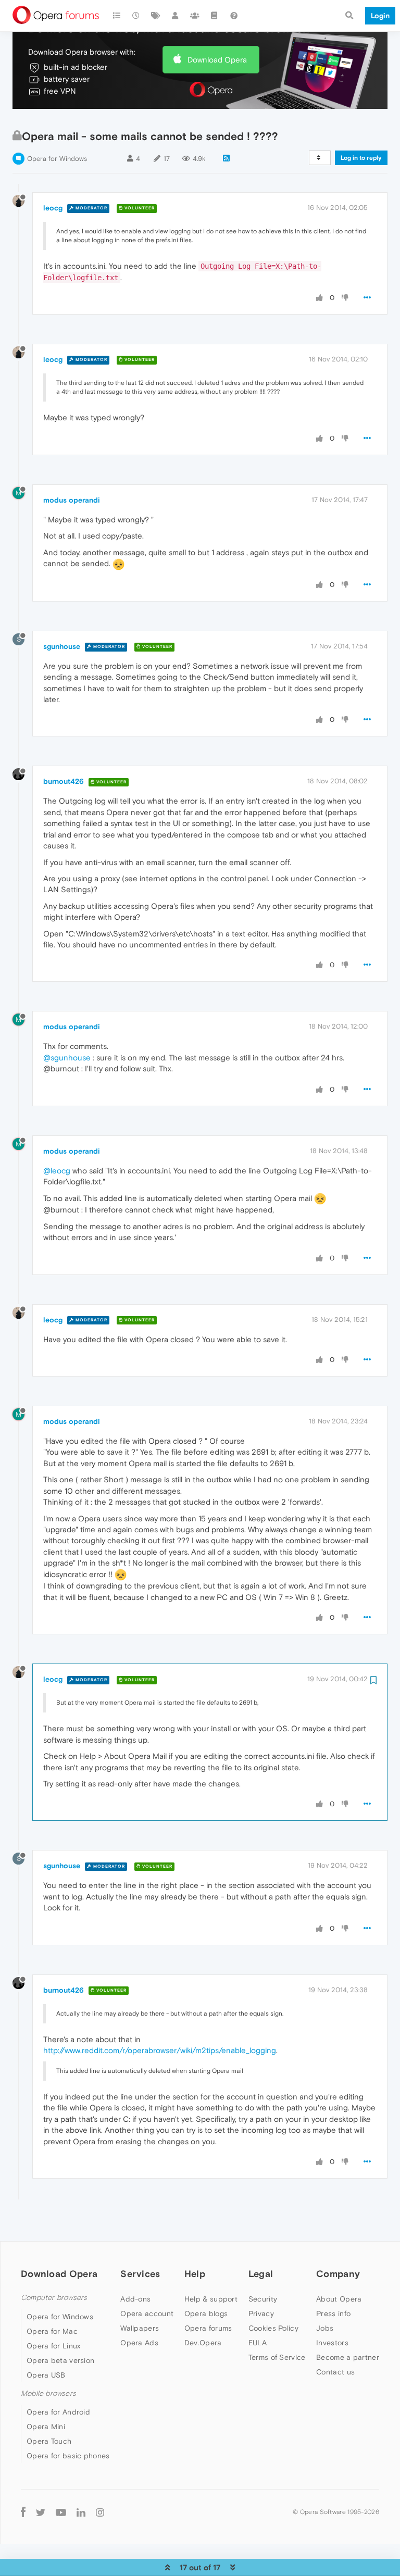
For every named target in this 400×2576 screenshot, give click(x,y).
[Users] (176, 16)
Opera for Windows (57, 159)
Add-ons (135, 2299)
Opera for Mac (52, 2331)
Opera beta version (60, 2360)
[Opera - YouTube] (61, 2512)
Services (140, 2274)
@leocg (57, 1171)
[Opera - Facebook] (23, 2512)
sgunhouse (62, 646)
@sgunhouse (67, 1058)
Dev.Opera (203, 2343)
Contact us (335, 2372)
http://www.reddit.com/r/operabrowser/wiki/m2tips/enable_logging (160, 2050)
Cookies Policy (273, 2328)
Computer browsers (54, 2298)
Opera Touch (49, 2441)
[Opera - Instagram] (100, 2512)
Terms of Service (277, 2357)
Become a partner (348, 2357)
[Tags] (156, 16)
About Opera (339, 2299)
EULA (258, 2343)
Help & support (211, 2299)
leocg (53, 208)
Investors (332, 2343)
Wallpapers (140, 2328)
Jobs (325, 2328)
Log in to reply (361, 158)
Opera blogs (206, 2314)
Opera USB (46, 2375)
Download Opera (217, 60)
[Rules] (215, 16)
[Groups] (195, 16)
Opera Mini (46, 2427)
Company (338, 2274)
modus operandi (72, 500)
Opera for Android (58, 2412)
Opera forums (208, 2328)
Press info (333, 2314)
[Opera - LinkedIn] (81, 2512)
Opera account (147, 2314)
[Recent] (136, 16)
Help (195, 2274)
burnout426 (64, 781)
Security (263, 2299)
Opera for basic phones (68, 2456)
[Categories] (117, 16)
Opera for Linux (54, 2346)
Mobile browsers (48, 2393)
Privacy (261, 2314)
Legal (261, 2274)
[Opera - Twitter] (41, 2512)
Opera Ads (139, 2343)
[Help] (234, 16)
